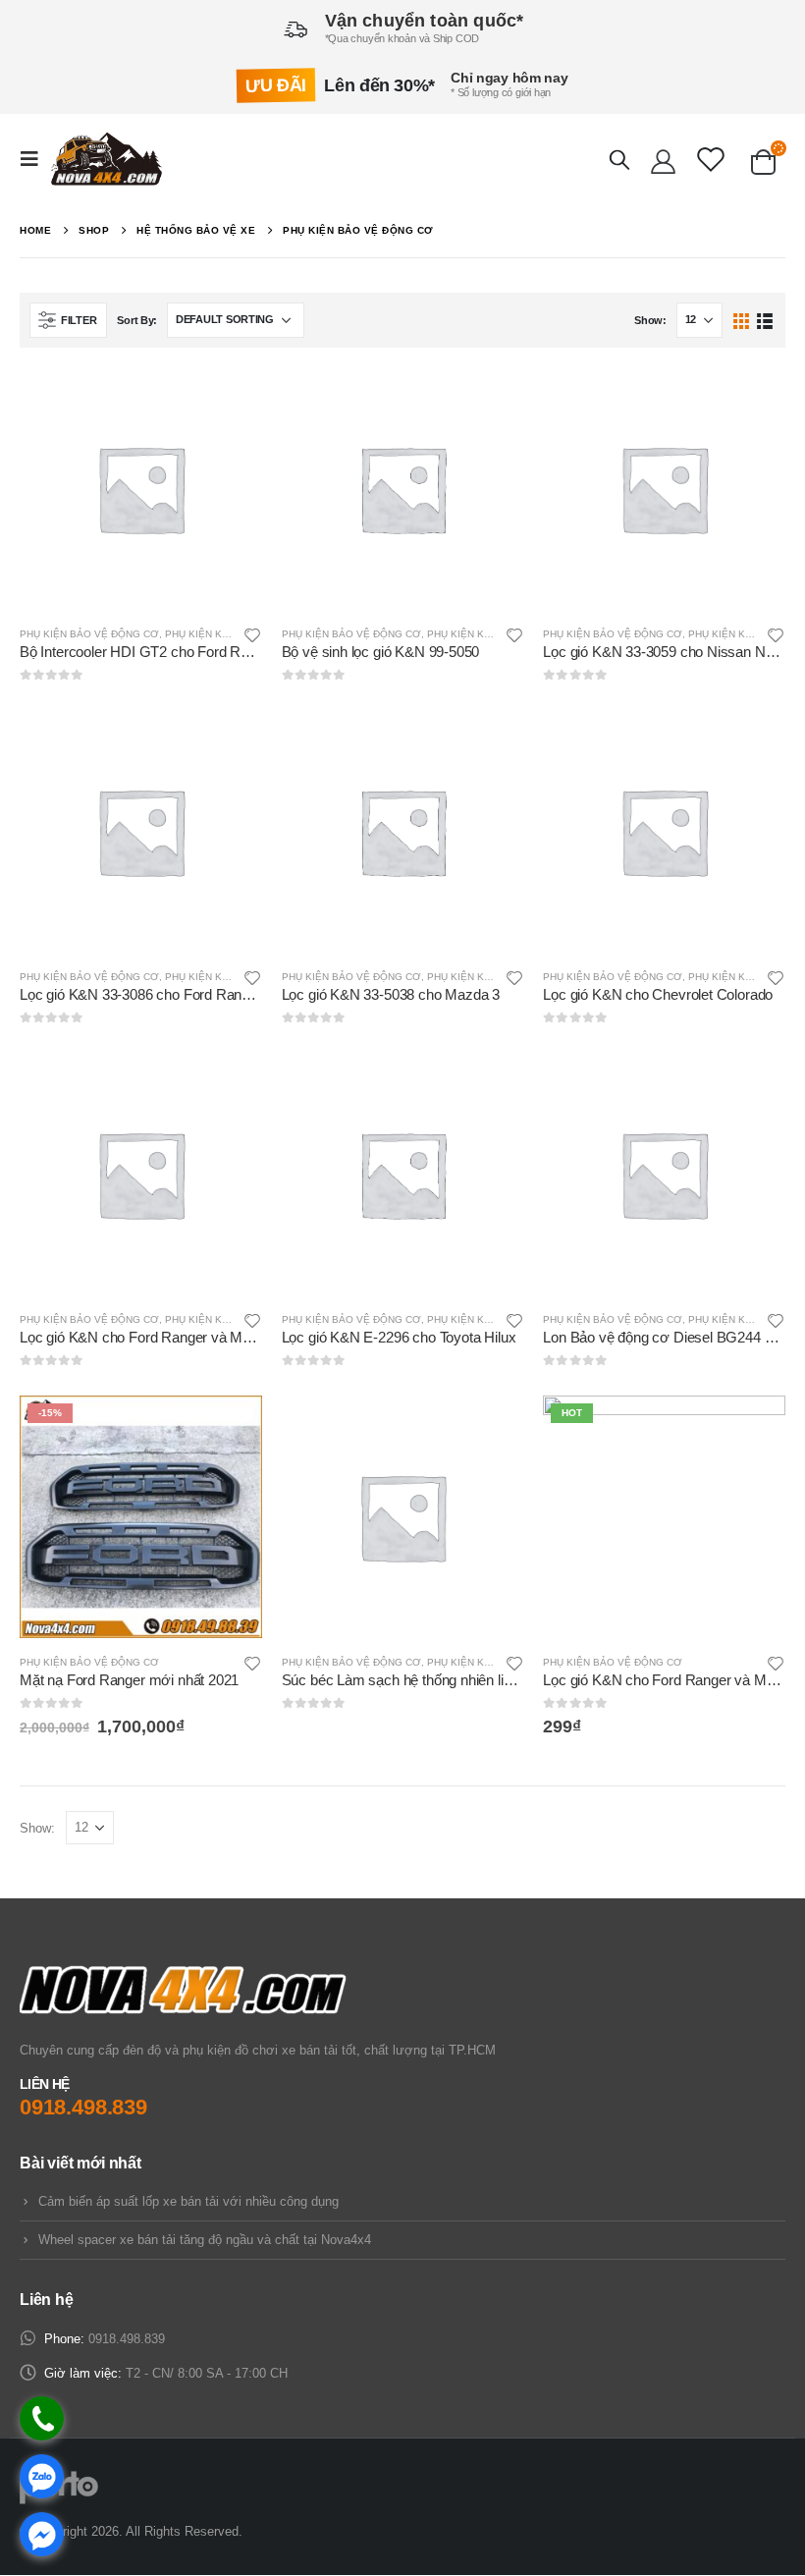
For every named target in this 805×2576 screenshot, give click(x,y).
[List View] (764, 320)
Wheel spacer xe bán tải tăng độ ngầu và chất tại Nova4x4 (205, 2240)
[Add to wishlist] (252, 634)
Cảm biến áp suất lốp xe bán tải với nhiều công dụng (188, 2201)
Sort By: (137, 320)
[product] (141, 489)
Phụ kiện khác (204, 634)
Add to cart (230, 1428)
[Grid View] (742, 320)
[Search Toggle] (619, 159)
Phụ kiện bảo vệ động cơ (89, 634)
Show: (650, 320)
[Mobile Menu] (35, 159)
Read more (230, 400)
